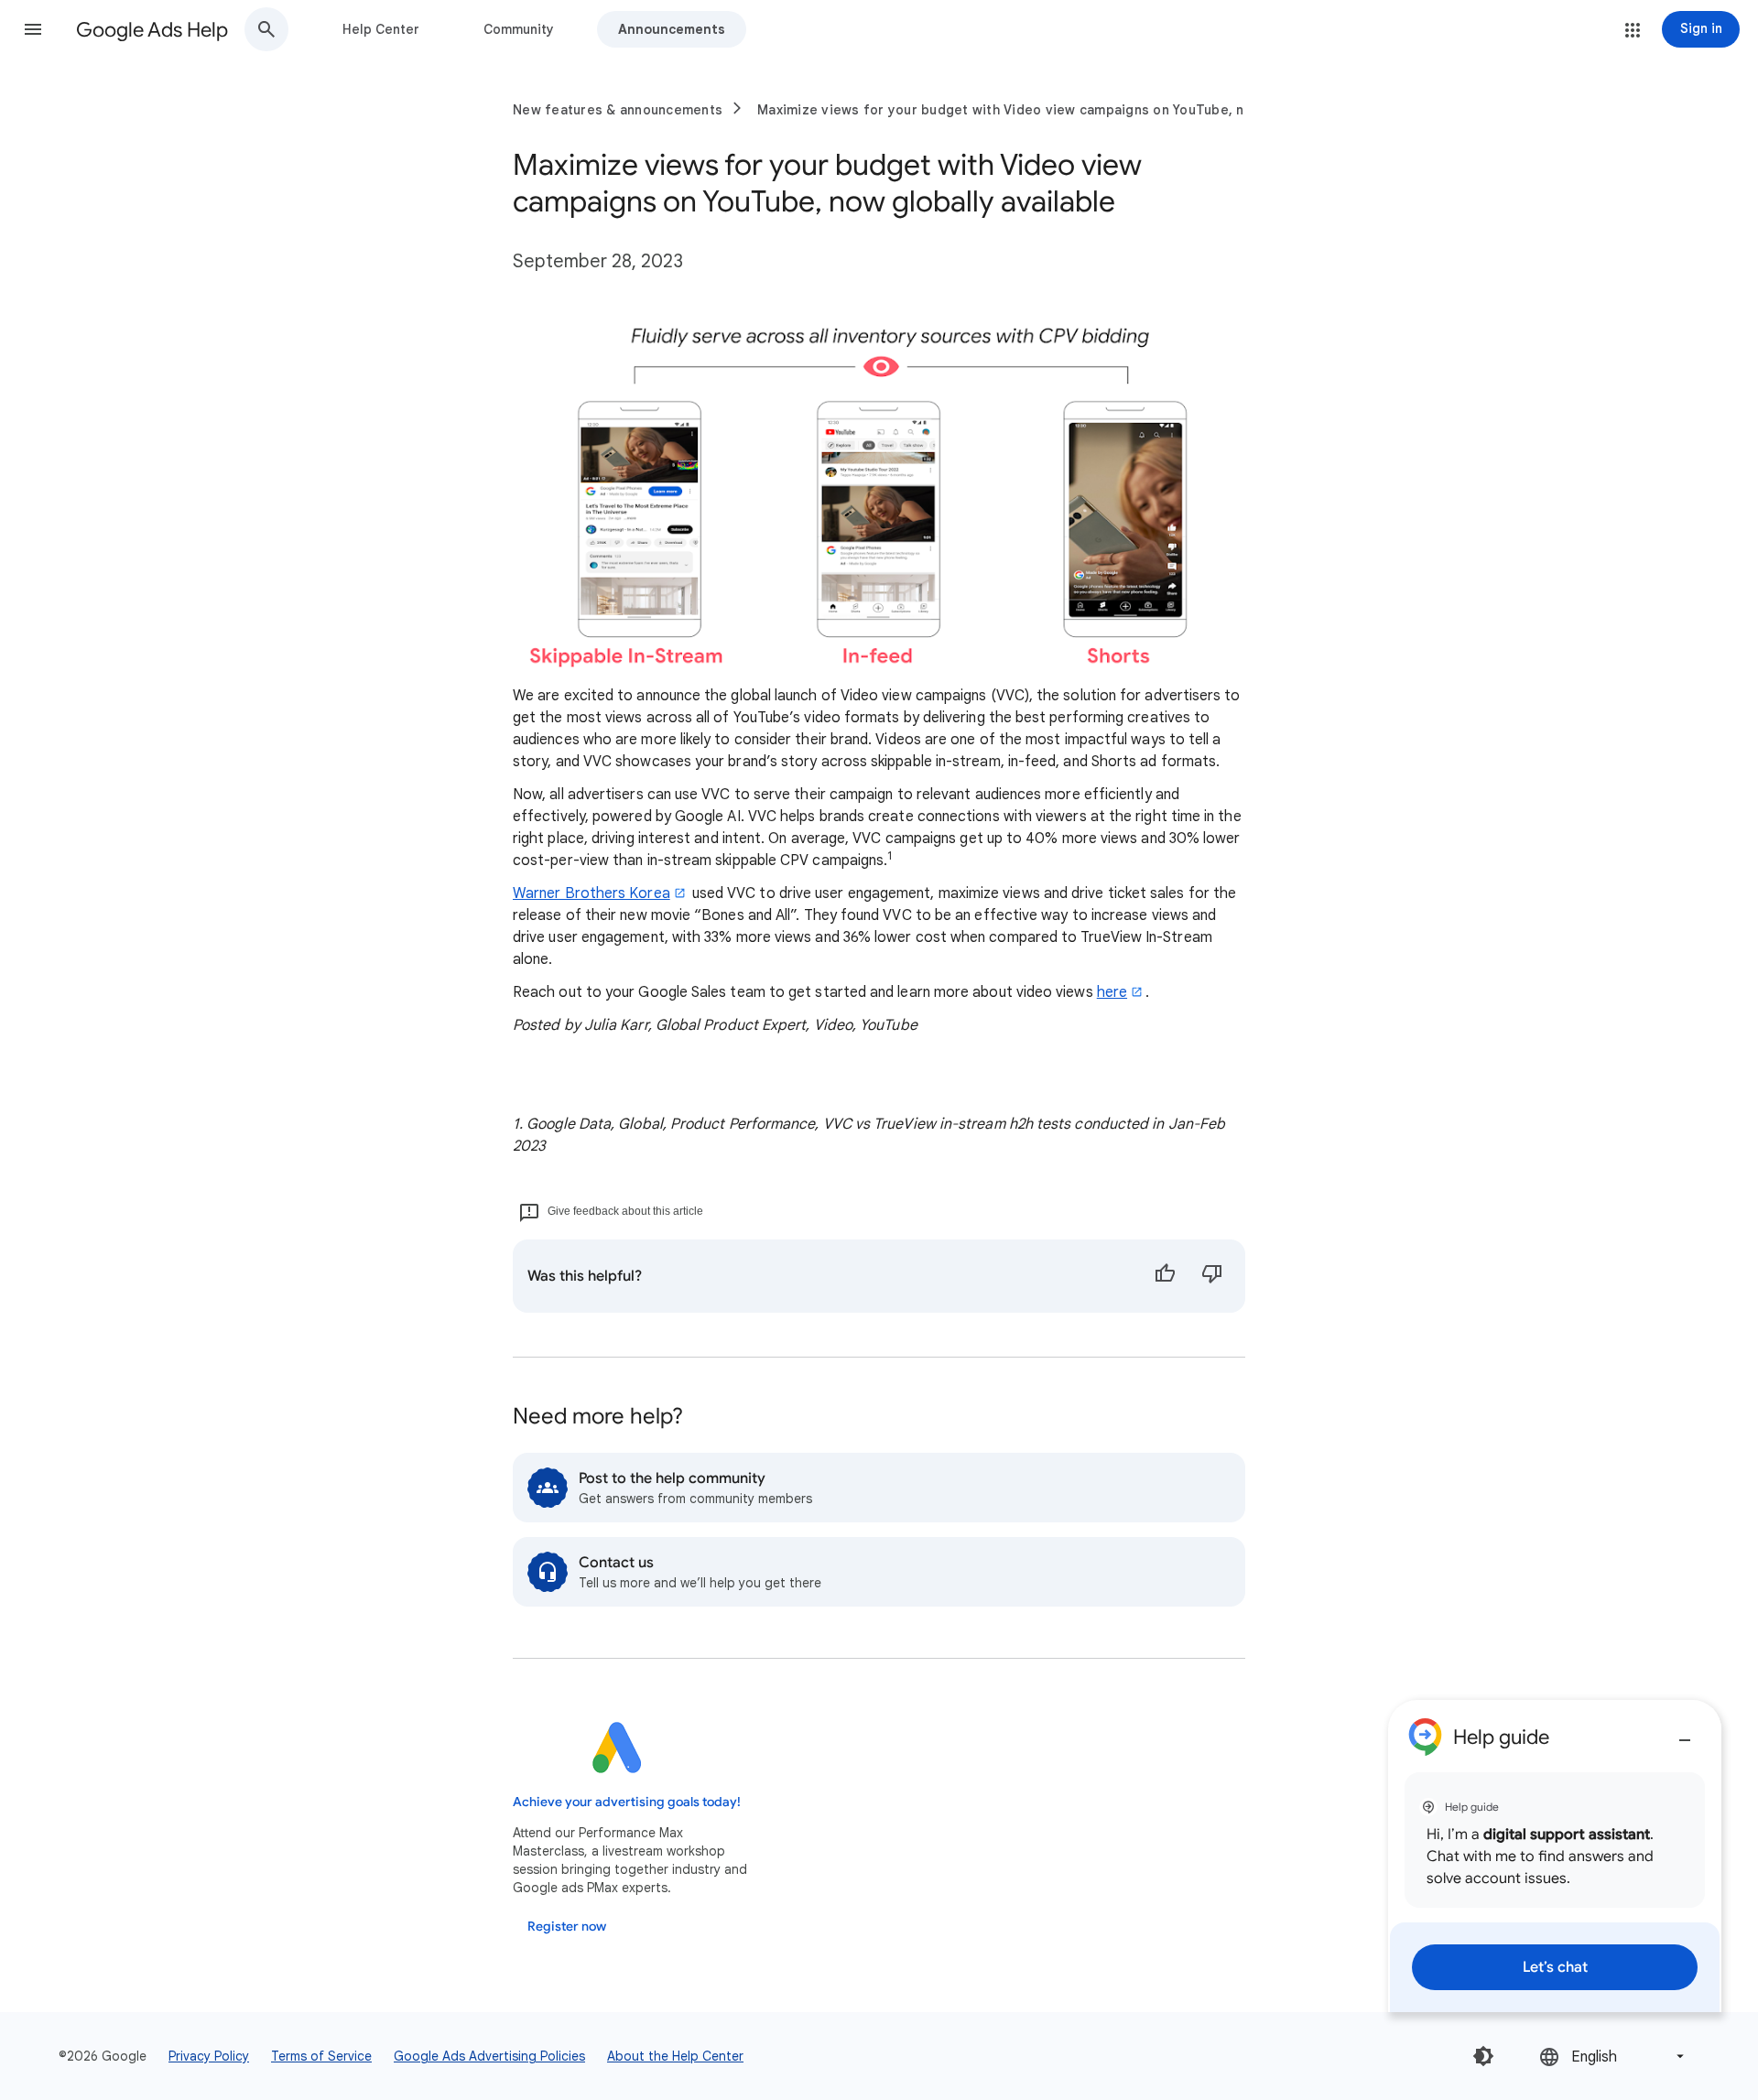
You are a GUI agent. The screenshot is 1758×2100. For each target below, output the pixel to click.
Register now (567, 1927)
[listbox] (1613, 2057)
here (1112, 992)
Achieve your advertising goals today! (627, 1802)
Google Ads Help (152, 30)
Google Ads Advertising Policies (489, 2056)
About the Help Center (675, 2056)
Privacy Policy (209, 2056)
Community (519, 29)
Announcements (672, 29)
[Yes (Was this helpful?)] (1165, 1276)
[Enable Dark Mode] (1483, 2056)
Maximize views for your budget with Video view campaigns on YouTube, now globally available (1069, 110)
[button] (33, 29)
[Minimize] (1685, 1733)
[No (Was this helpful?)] (1212, 1276)
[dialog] (1555, 1856)
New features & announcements (618, 110)
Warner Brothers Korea (591, 893)
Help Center (381, 29)
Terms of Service (321, 2056)
